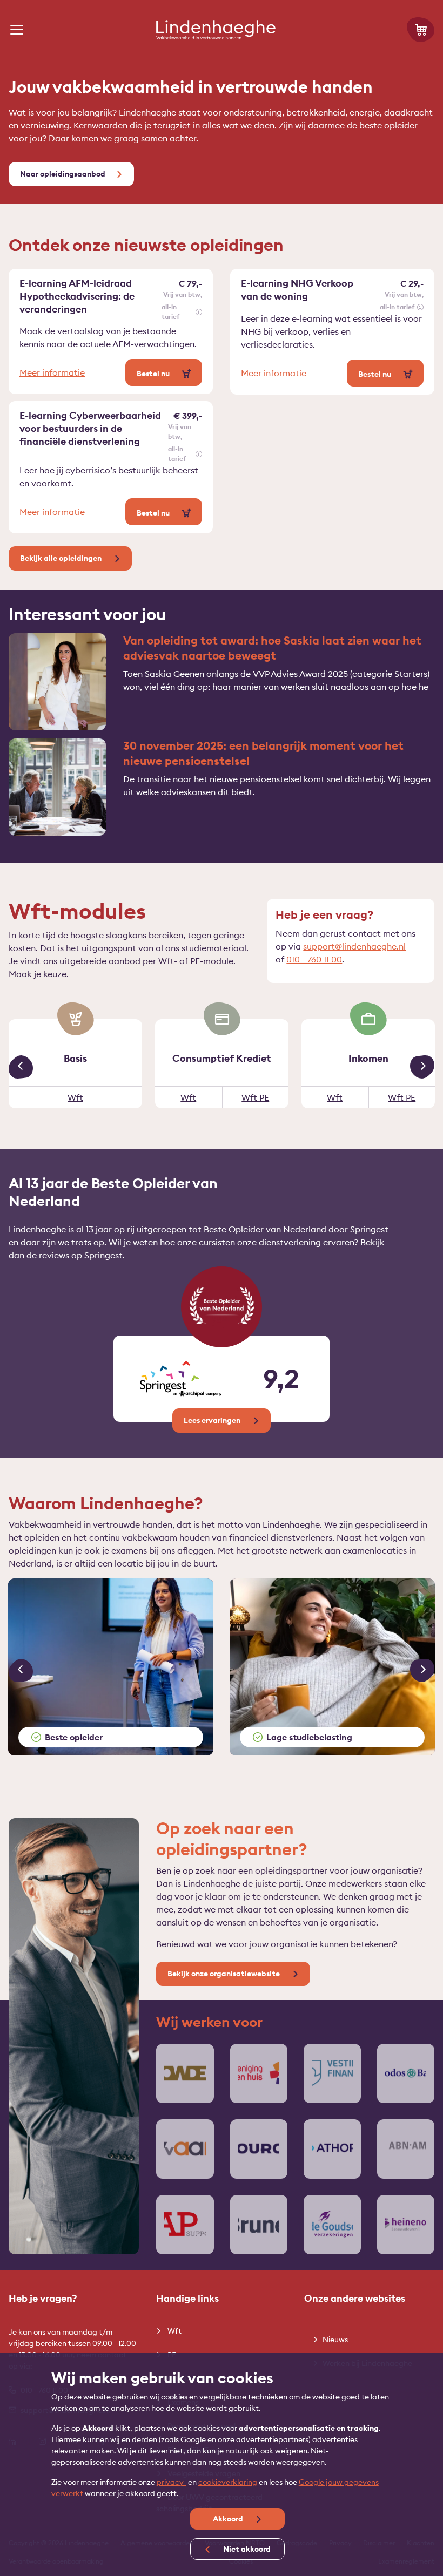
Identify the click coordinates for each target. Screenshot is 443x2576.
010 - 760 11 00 (314, 959)
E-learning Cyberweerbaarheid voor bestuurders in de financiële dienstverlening (90, 428)
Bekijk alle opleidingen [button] (62, 558)
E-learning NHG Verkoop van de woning (297, 290)
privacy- (172, 2482)
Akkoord (229, 2519)
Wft (75, 1097)
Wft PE (255, 1097)
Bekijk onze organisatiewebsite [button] (224, 1974)
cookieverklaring (228, 2482)
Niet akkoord (246, 2549)
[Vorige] (21, 1067)
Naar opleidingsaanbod (63, 174)
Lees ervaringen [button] (213, 1420)
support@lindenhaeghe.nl (354, 946)
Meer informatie (52, 372)
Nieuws (335, 2340)
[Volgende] (422, 1067)
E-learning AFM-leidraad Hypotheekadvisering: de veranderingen (77, 296)
